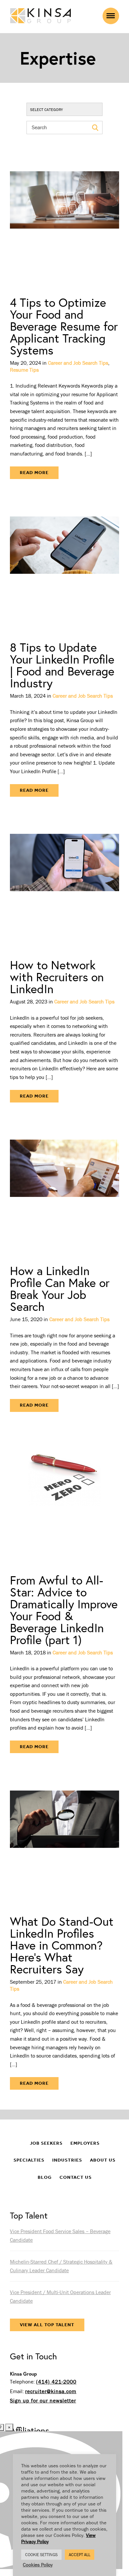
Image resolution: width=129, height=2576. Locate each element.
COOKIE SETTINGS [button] (41, 2555)
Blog (45, 2177)
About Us (103, 2160)
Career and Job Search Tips (78, 363)
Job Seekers (46, 2143)
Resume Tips (24, 370)
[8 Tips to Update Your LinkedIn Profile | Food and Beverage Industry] (64, 565)
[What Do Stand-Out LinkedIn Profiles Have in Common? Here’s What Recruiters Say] (64, 1839)
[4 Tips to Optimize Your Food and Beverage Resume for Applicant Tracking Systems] (64, 220)
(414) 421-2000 (56, 2382)
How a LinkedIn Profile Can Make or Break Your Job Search (60, 1288)
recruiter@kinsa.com (51, 2391)
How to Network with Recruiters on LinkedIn (57, 977)
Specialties (29, 2160)
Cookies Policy (38, 2565)
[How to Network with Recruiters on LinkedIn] (64, 883)
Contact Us (76, 2177)
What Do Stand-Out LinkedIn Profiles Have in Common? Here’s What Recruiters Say (62, 1945)
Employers (85, 2143)
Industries (67, 2160)
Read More (34, 473)
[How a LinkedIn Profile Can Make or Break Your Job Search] (64, 1189)
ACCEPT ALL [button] (80, 2555)
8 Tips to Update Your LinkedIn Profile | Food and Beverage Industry (62, 665)
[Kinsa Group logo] (41, 16)
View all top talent (47, 2325)
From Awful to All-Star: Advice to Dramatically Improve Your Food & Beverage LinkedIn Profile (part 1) (64, 1610)
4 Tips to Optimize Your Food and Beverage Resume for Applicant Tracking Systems (64, 326)
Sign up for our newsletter (43, 2400)
